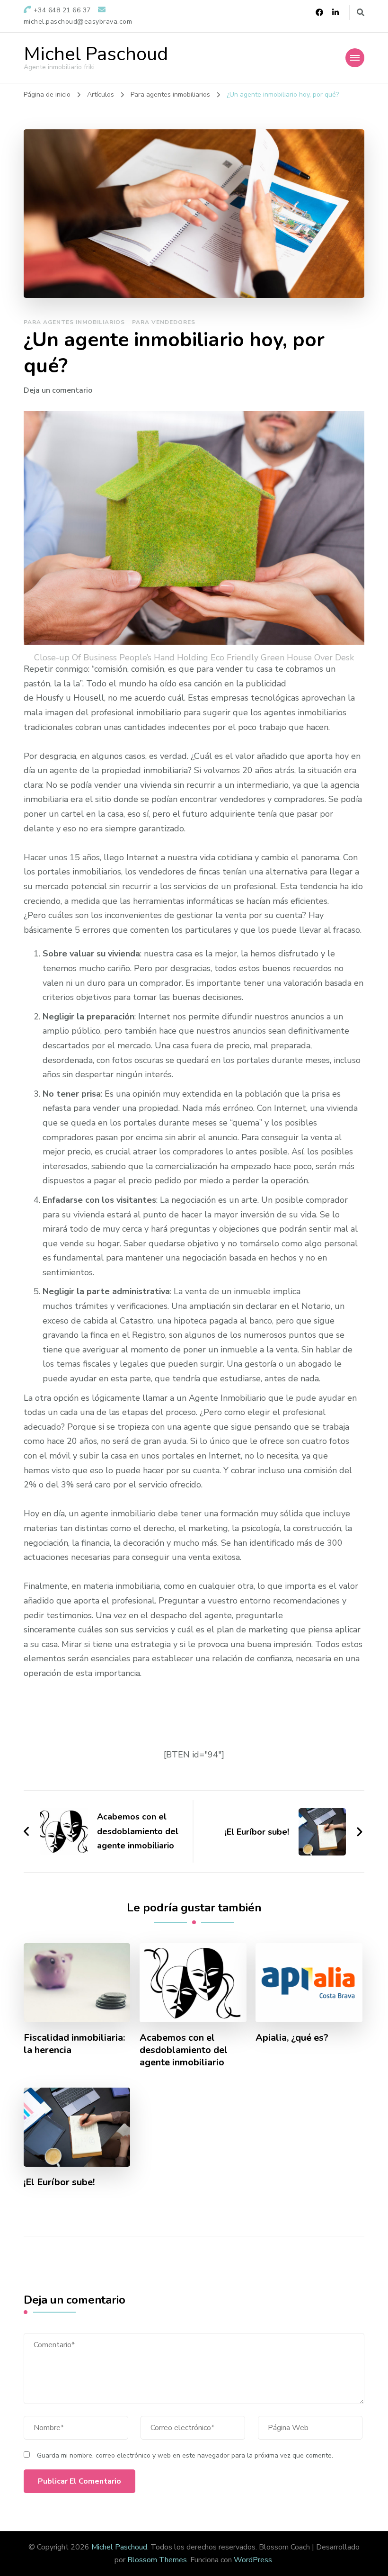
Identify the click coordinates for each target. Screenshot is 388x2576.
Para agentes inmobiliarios (74, 322)
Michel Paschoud (96, 54)
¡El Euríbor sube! (59, 2182)
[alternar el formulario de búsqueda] (361, 13)
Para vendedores (164, 322)
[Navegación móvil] (355, 58)
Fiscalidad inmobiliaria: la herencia (74, 2044)
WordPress (253, 2560)
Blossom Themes (157, 2560)
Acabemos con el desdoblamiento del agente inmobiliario (184, 2050)
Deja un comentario (58, 390)
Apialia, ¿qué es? (292, 2038)
